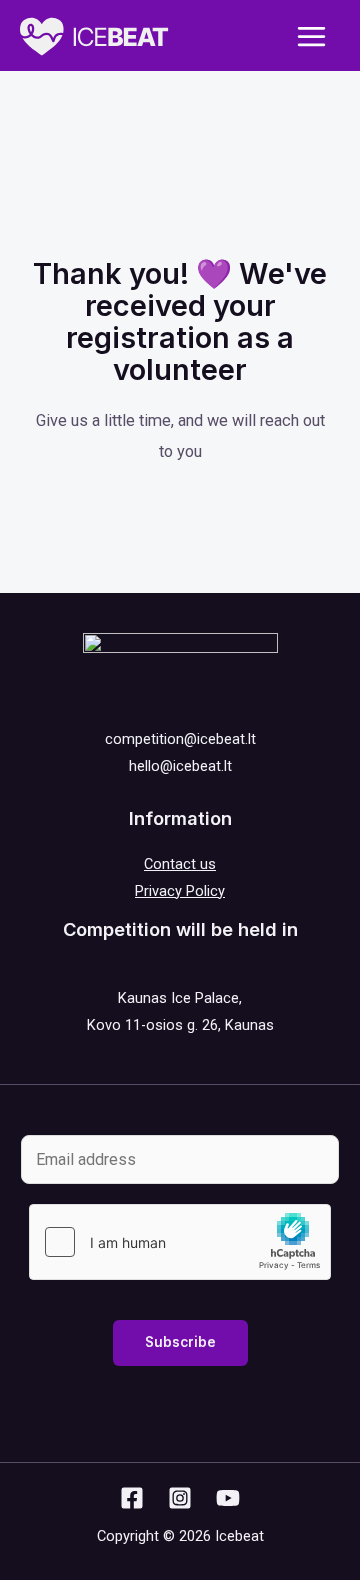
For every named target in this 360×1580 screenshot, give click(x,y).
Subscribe (180, 1342)
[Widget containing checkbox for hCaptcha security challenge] (180, 1242)
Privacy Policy (180, 891)
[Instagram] (180, 1498)
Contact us (180, 864)
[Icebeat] (95, 36)
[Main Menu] (311, 37)
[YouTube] (228, 1498)
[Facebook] (132, 1498)
